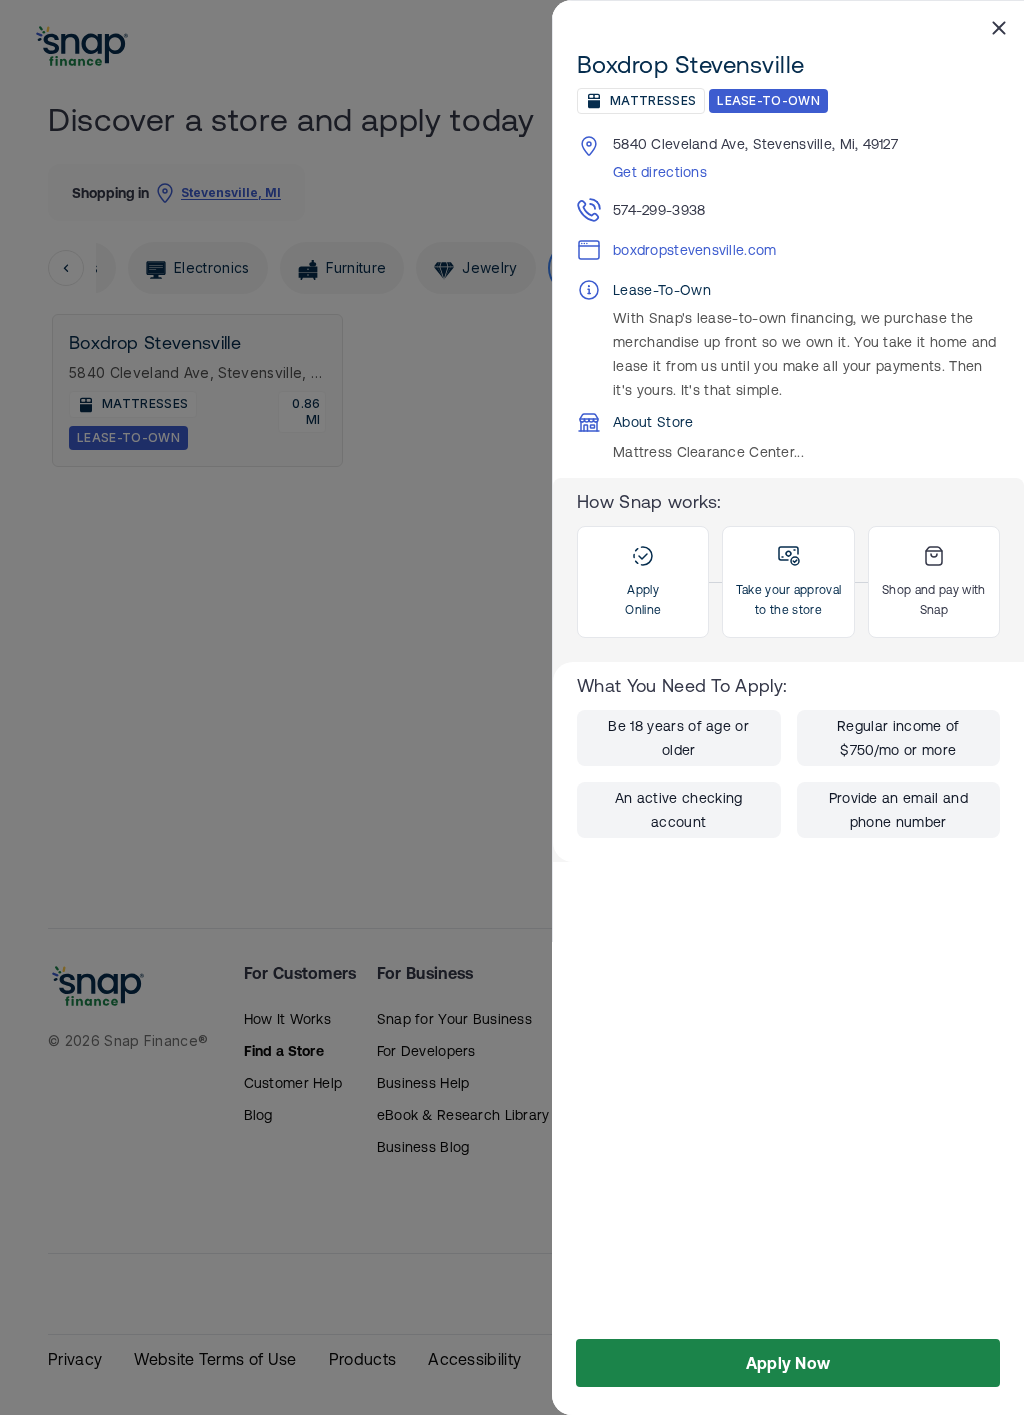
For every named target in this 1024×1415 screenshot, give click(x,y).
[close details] (999, 27)
